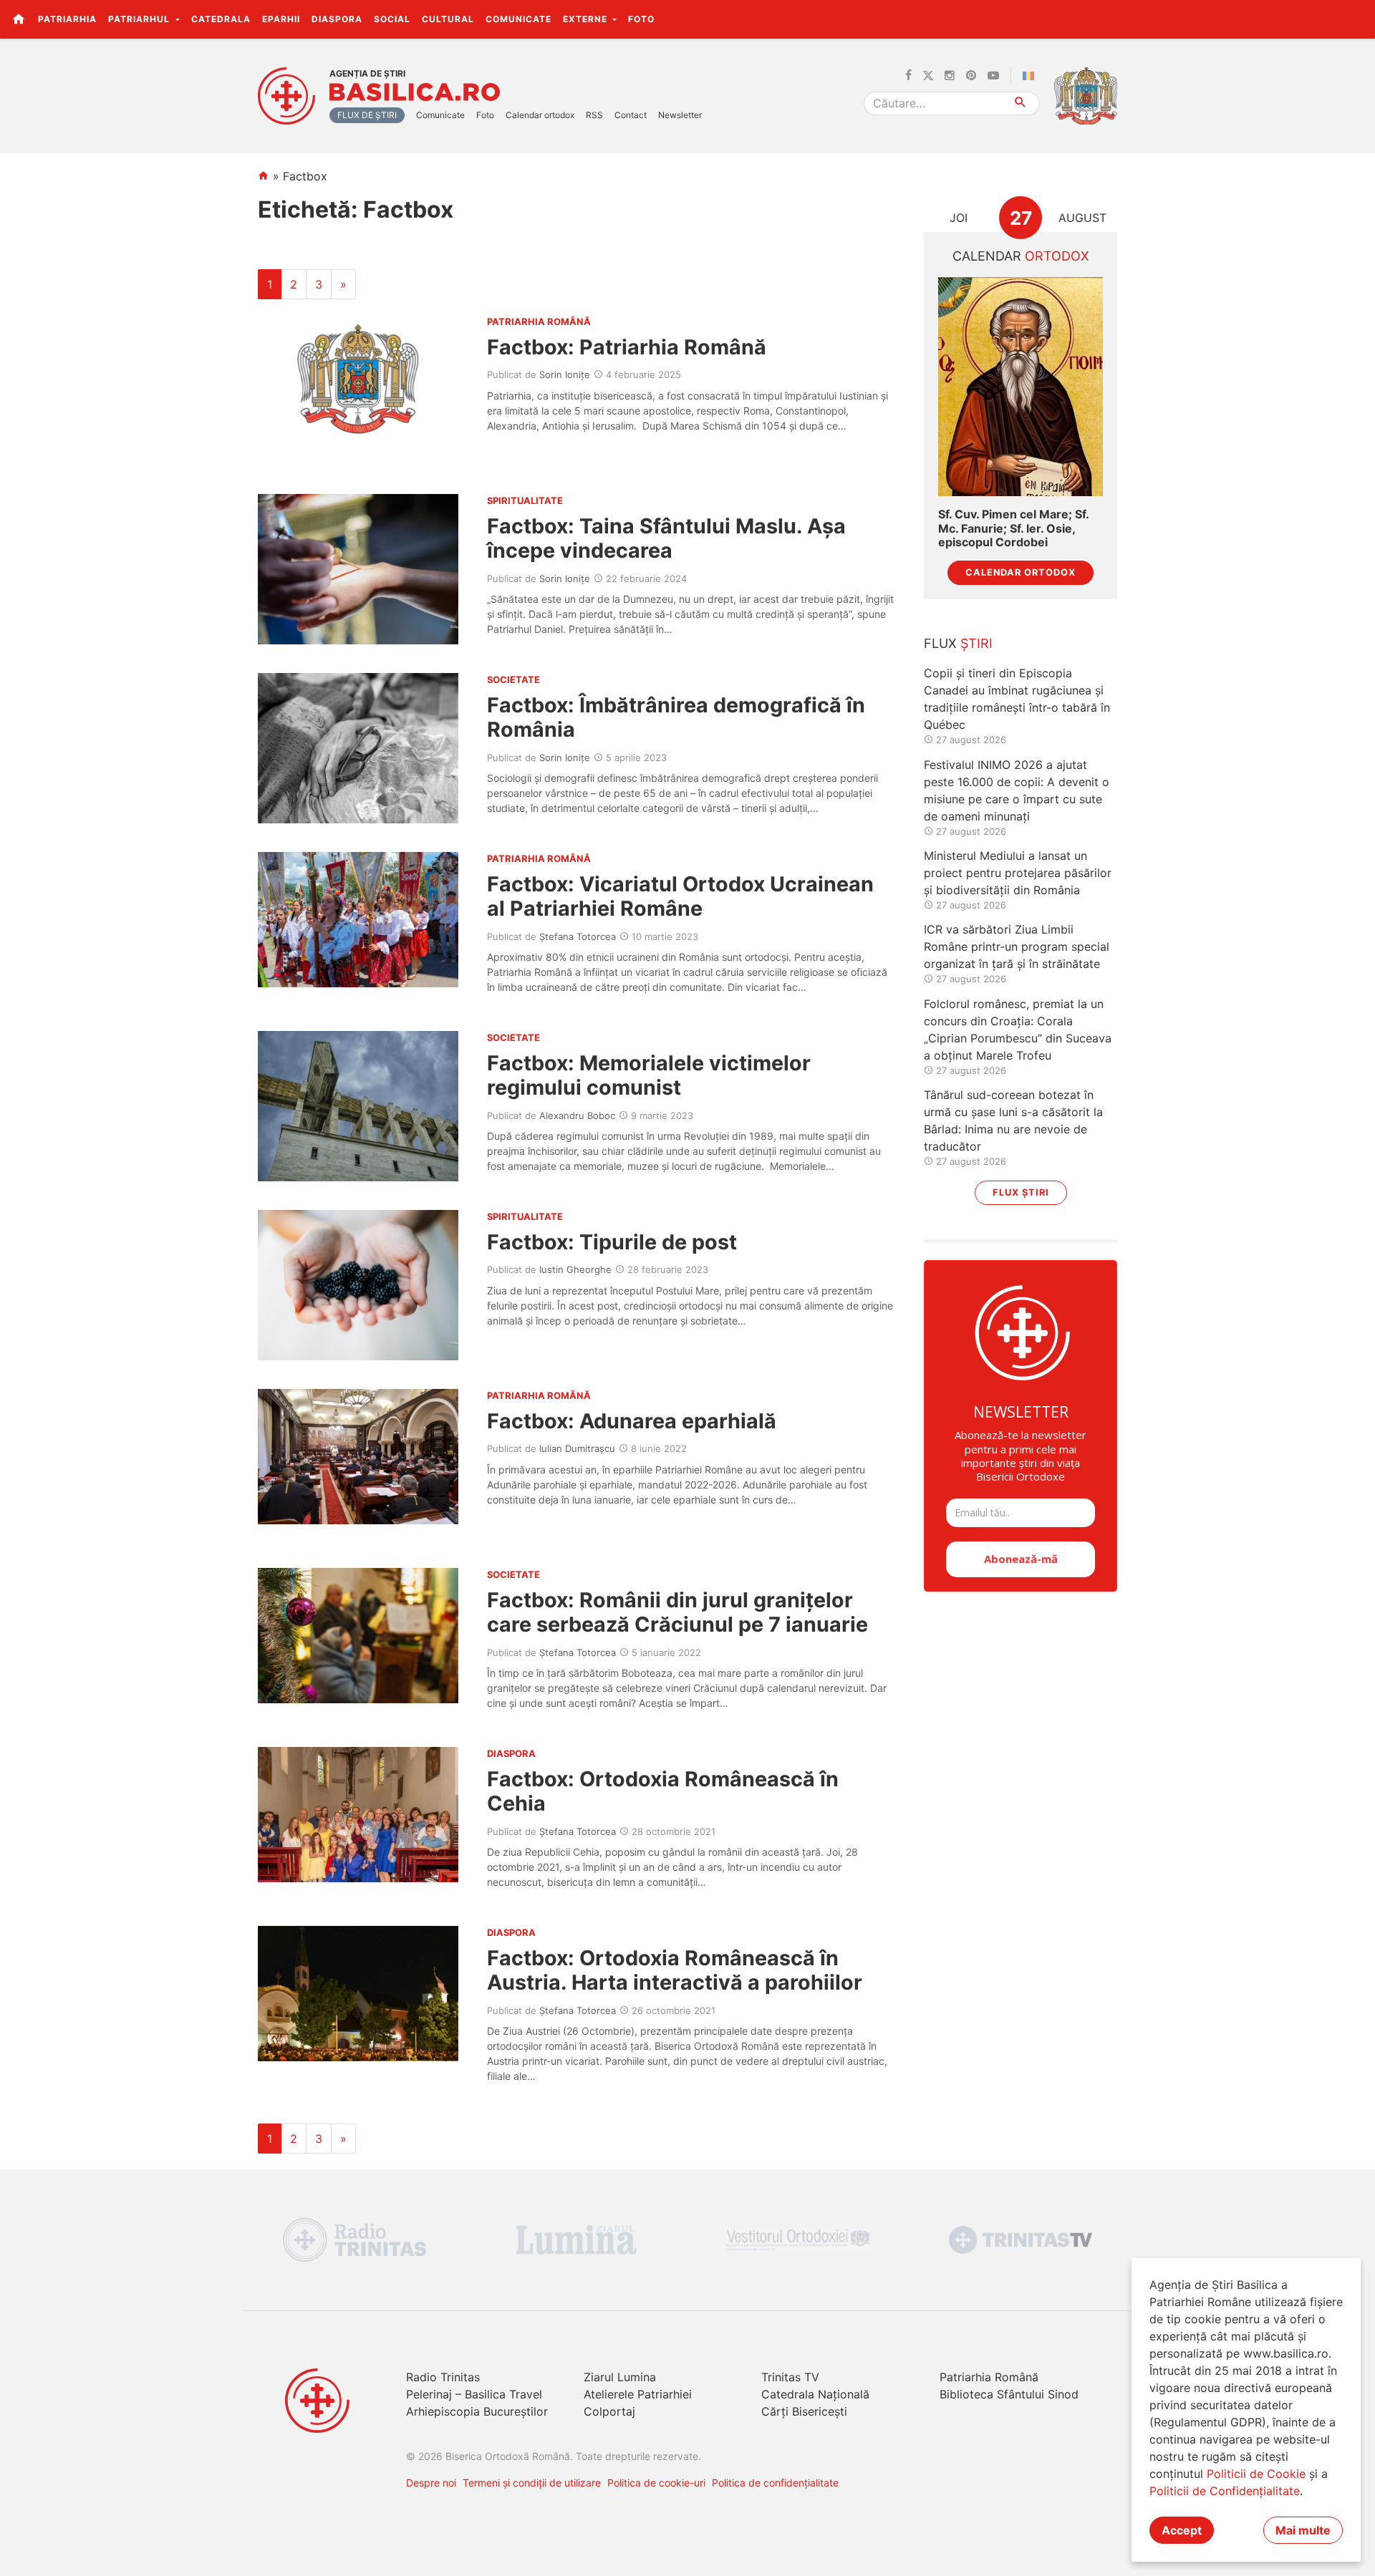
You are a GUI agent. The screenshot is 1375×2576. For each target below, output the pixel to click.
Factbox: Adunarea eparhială (632, 1421)
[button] (1356, 19)
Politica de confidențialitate (775, 2483)
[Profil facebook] (908, 76)
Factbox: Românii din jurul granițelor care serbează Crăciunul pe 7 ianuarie (677, 1612)
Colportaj (609, 2411)
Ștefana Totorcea (578, 936)
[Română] (1031, 76)
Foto (641, 19)
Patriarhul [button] (140, 19)
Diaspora (337, 19)
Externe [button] (587, 19)
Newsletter (680, 115)
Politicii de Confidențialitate (1225, 2491)
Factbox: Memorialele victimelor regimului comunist (649, 1075)
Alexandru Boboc (577, 1115)
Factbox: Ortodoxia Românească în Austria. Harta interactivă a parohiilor (675, 1970)
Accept (1182, 2530)
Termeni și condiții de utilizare (532, 2483)
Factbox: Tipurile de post (612, 1242)
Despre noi (431, 2483)
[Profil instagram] (950, 76)
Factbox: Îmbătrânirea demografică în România (676, 717)
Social (392, 19)
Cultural (448, 19)
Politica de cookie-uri (656, 2483)
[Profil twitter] (928, 76)
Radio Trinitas (443, 2377)
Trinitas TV (790, 2377)
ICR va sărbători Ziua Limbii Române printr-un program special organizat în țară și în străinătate (1017, 946)
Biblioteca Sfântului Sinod (1009, 2394)
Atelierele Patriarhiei (638, 2394)
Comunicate (518, 19)
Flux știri (1021, 1192)
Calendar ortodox (540, 115)
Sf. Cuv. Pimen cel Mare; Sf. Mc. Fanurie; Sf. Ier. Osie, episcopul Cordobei (1013, 528)
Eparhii (281, 19)
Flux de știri (367, 115)
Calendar (1021, 256)
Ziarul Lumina (620, 2377)
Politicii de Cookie (1256, 2474)
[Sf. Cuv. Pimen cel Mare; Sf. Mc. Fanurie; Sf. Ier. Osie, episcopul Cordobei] (1021, 387)
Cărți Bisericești (804, 2411)
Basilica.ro (415, 92)
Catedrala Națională (815, 2394)
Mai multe (1303, 2530)
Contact (631, 115)
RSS (594, 115)
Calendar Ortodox (1021, 572)
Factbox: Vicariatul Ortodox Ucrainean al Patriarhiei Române (680, 896)
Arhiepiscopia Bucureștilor (477, 2411)
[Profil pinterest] (971, 76)
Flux (958, 643)
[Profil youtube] (993, 76)
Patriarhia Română (989, 2377)
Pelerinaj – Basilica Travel (474, 2394)
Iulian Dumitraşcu (577, 1448)
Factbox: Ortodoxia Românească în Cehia (663, 1791)
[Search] (1021, 103)
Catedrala (221, 19)
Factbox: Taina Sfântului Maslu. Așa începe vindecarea (666, 538)
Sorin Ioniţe (565, 374)
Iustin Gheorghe (575, 1269)
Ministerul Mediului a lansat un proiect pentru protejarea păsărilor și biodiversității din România (1018, 873)
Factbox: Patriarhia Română (627, 347)
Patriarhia (67, 19)
